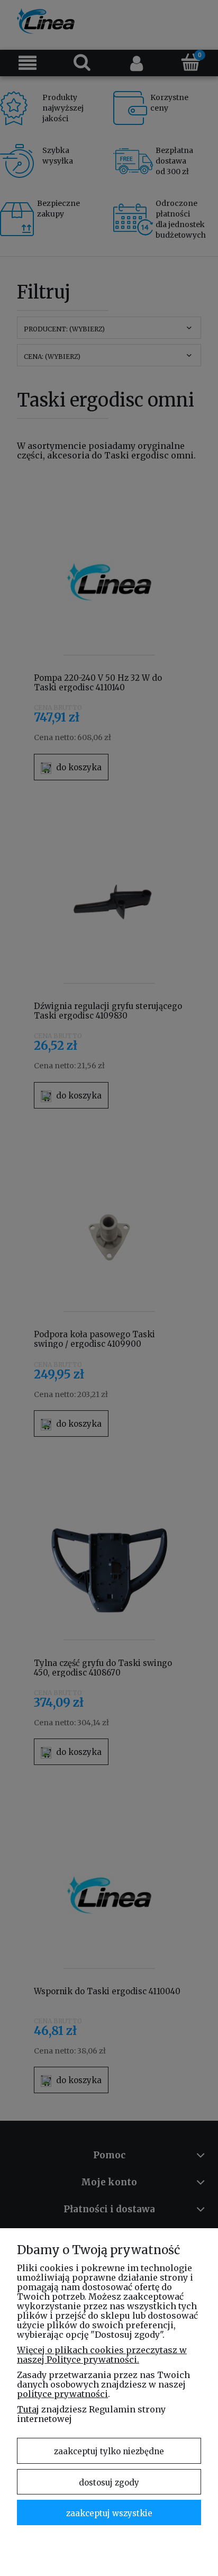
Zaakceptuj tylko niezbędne (109, 2451)
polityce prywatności (62, 2394)
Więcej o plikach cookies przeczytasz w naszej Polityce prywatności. (102, 2355)
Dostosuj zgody (109, 2483)
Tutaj (28, 2409)
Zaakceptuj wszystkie (109, 2513)
